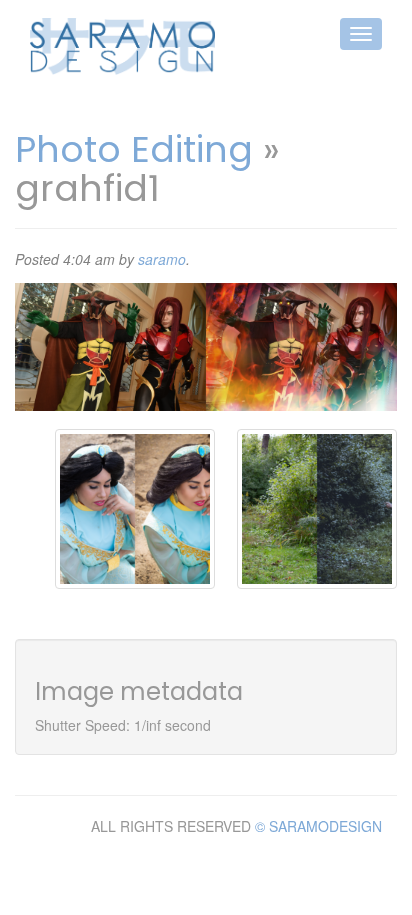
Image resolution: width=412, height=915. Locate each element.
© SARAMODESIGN (318, 826)
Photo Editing (134, 149)
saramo (162, 259)
